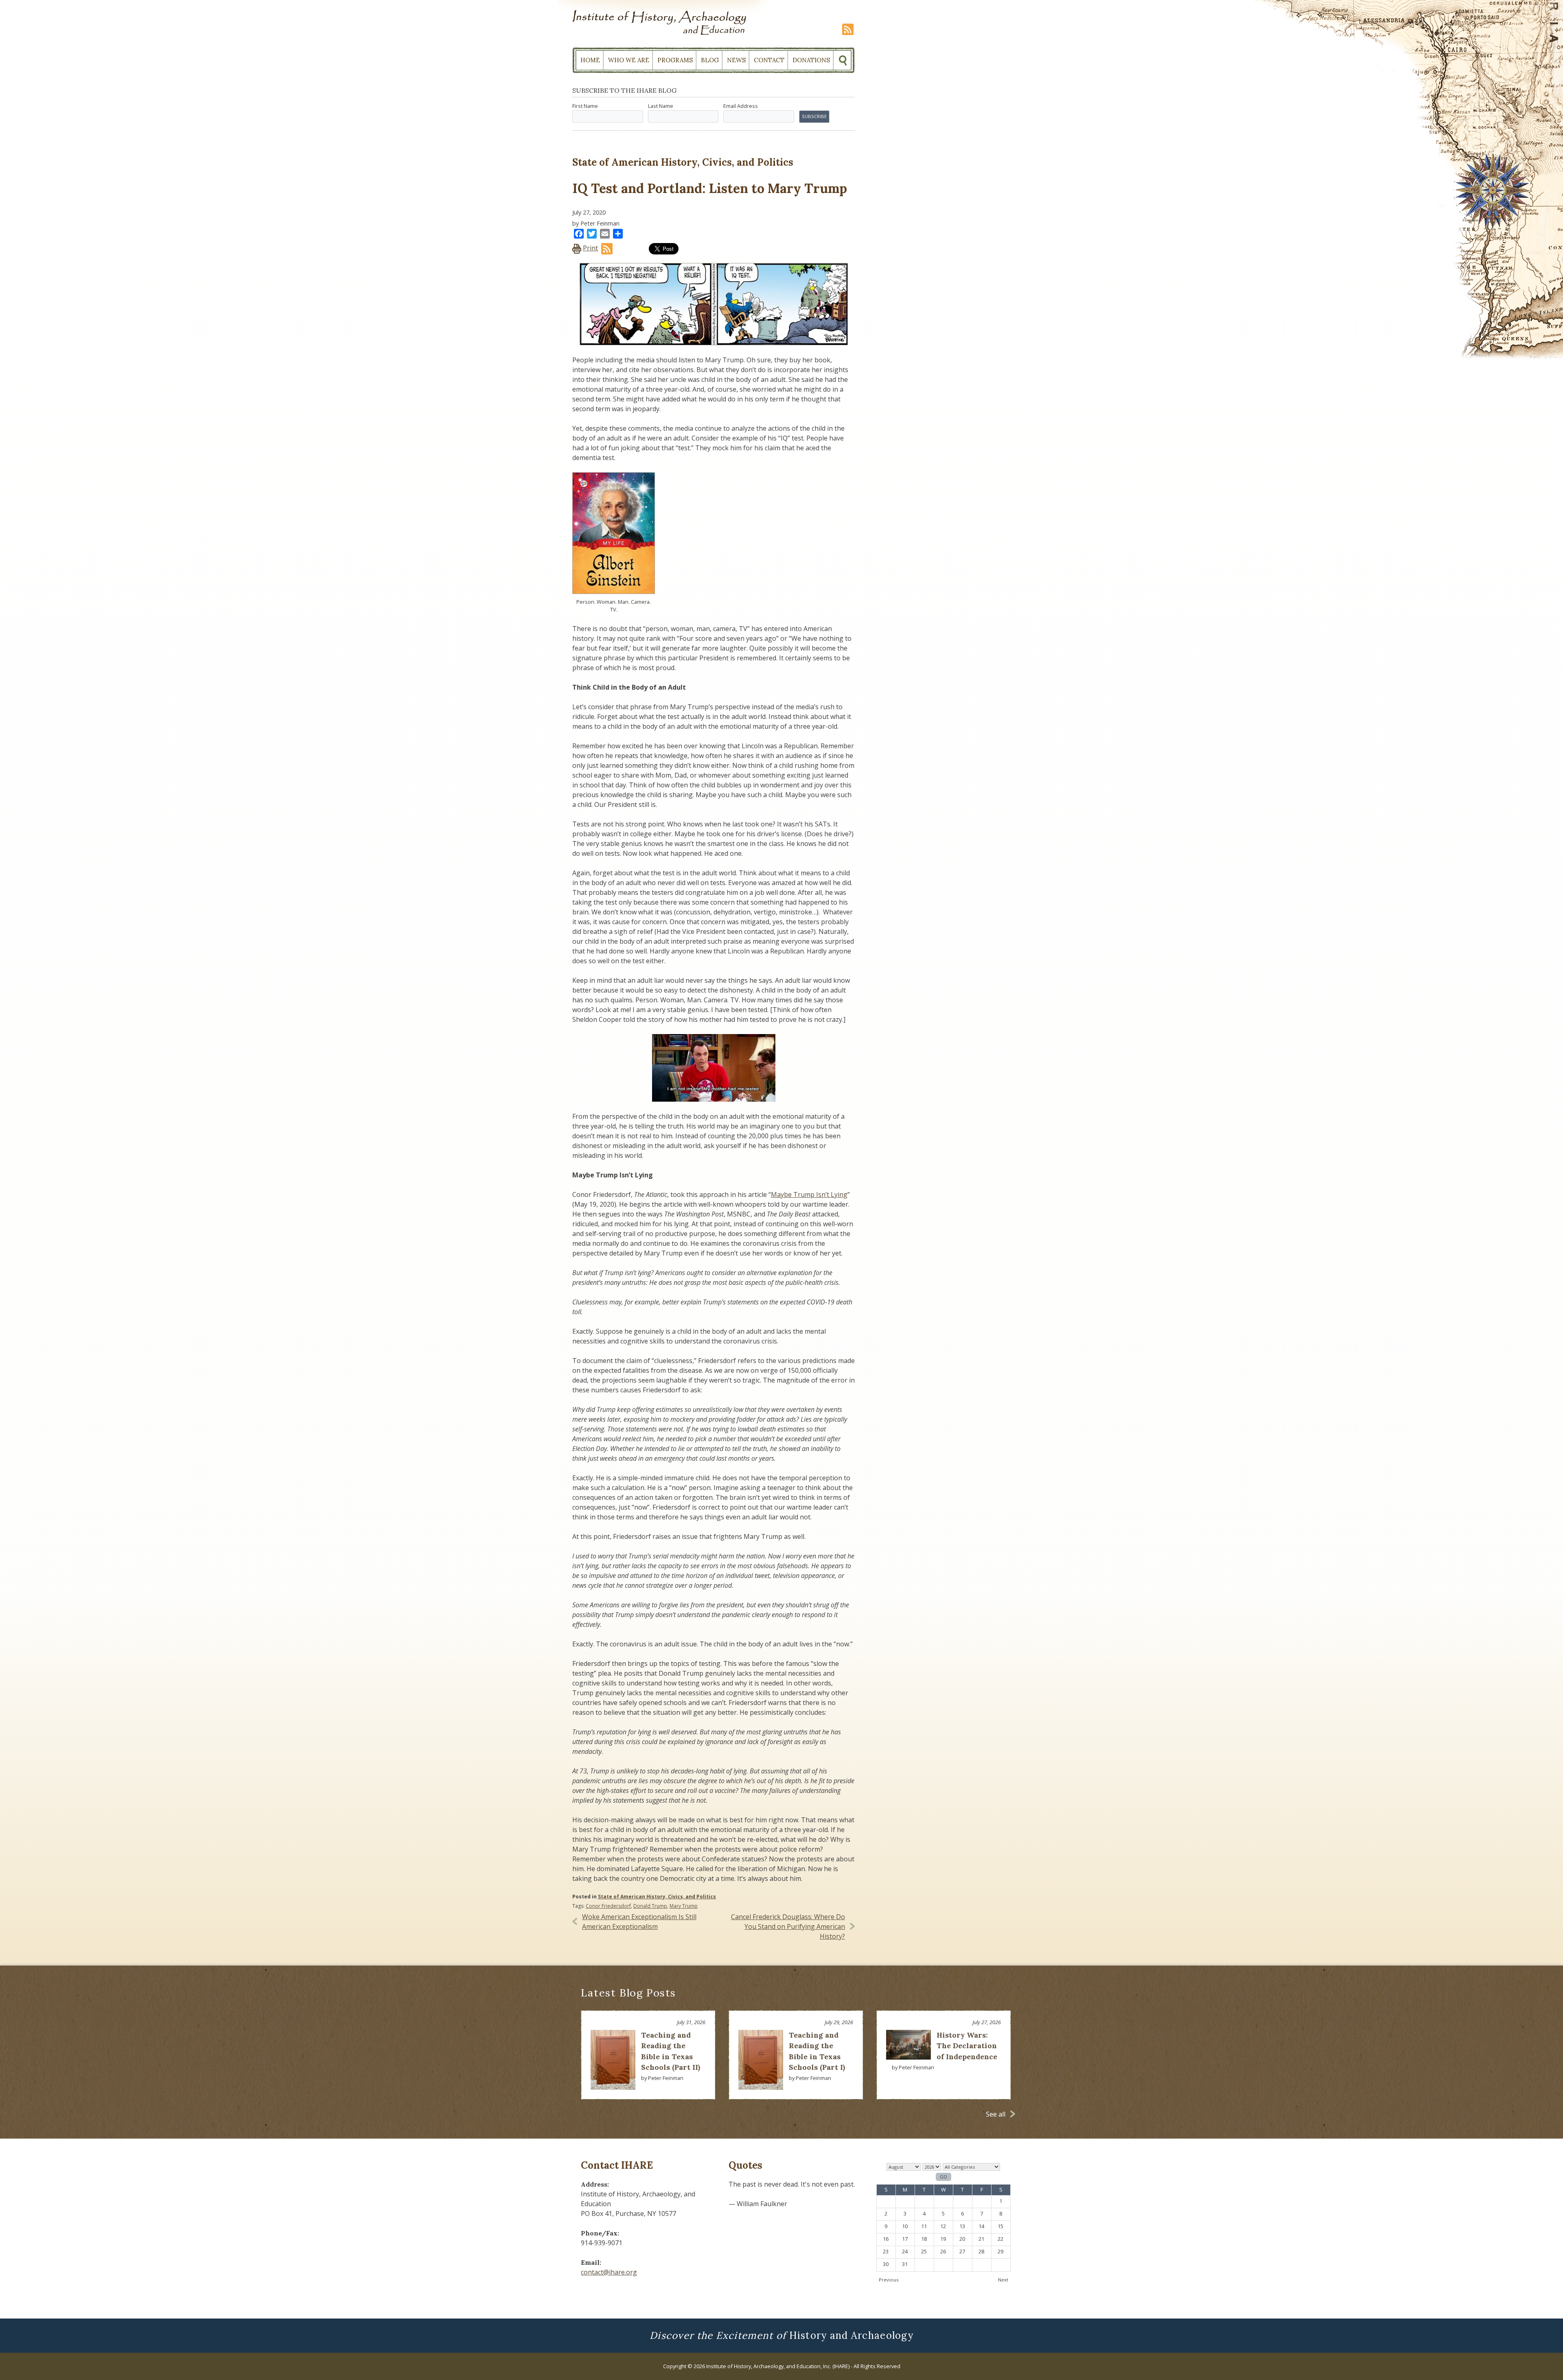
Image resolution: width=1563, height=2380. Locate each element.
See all (996, 2114)
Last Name (661, 106)
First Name (585, 106)
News (736, 60)
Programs (675, 60)
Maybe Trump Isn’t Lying (809, 1194)
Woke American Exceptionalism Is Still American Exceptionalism (639, 1922)
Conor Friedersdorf (608, 1906)
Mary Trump (684, 1906)
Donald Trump (650, 1906)
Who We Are (629, 60)
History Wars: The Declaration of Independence (967, 2046)
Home (590, 60)
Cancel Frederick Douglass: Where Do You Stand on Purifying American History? (788, 1926)
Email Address (741, 106)
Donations (811, 60)
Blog (710, 60)
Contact (769, 60)
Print (590, 248)
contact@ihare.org (609, 2272)
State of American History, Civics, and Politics (657, 1897)
